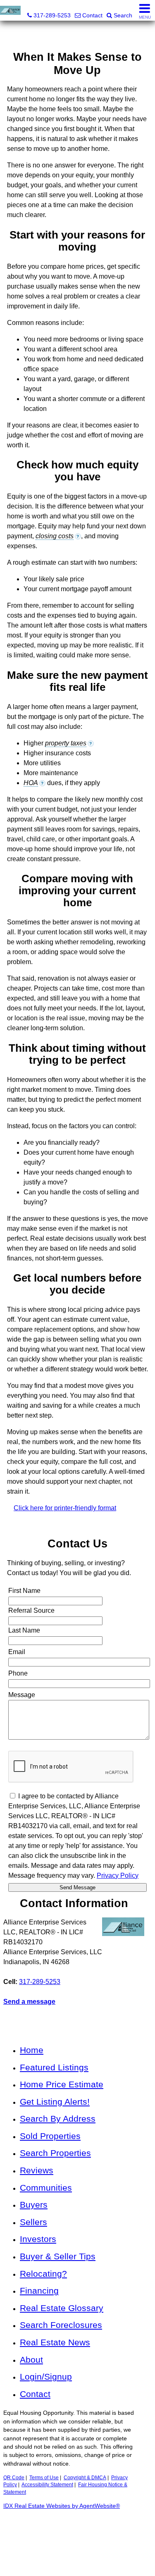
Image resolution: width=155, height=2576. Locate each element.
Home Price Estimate (62, 2084)
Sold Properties (50, 2136)
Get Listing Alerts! (55, 2102)
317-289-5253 (40, 1982)
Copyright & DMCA (85, 2478)
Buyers (34, 2205)
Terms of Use (44, 2478)
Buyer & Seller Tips (58, 2256)
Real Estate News (55, 2342)
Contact (35, 2394)
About (31, 2360)
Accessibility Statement (47, 2485)
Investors (38, 2239)
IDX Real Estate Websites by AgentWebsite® (62, 2506)
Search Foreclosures (61, 2325)
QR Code (14, 2478)
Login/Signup (46, 2377)
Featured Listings (54, 2067)
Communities (46, 2188)
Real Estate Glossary (62, 2308)
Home (32, 2050)
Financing (39, 2291)
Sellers (33, 2222)
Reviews (37, 2170)
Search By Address (58, 2119)
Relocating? (43, 2274)
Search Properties (55, 2153)
